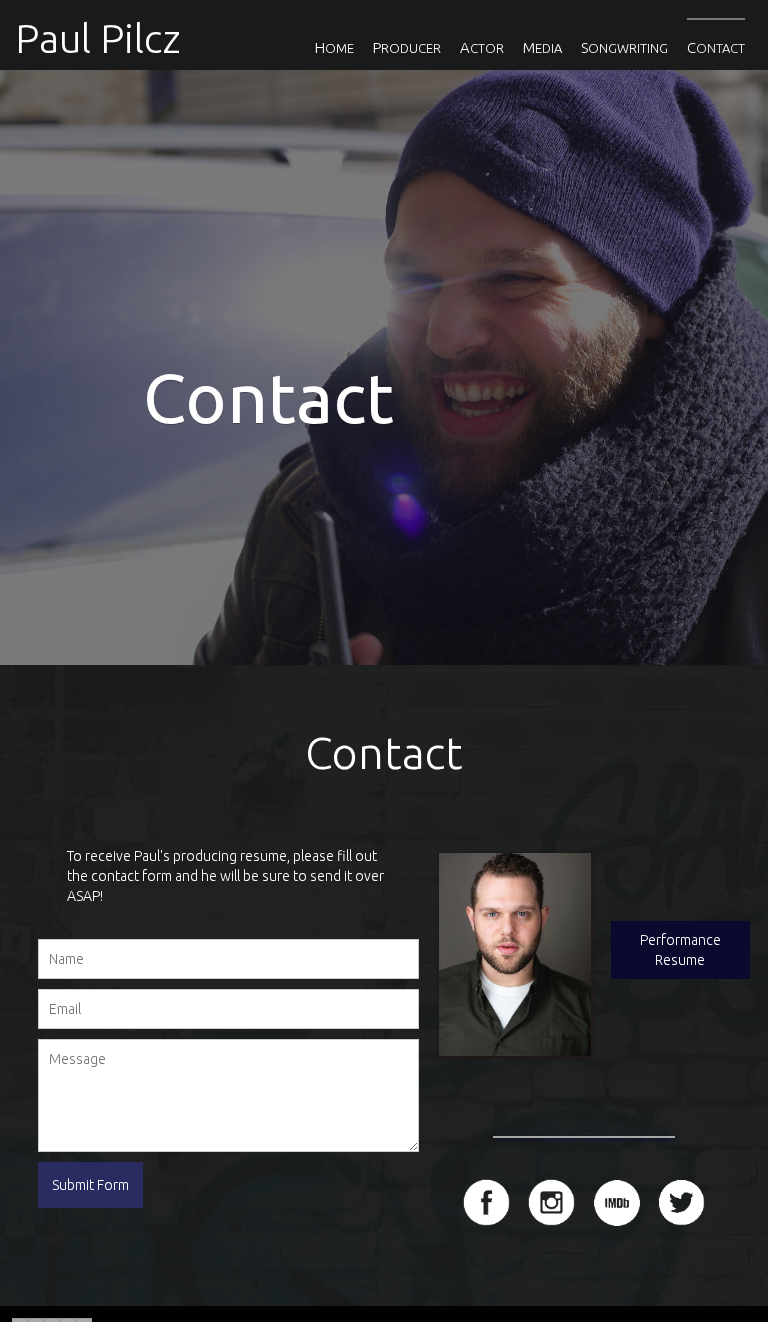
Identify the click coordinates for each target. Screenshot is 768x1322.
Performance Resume (680, 950)
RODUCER (407, 47)
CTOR (482, 47)
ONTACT (716, 47)
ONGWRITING (624, 47)
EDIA (542, 47)
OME (334, 47)
